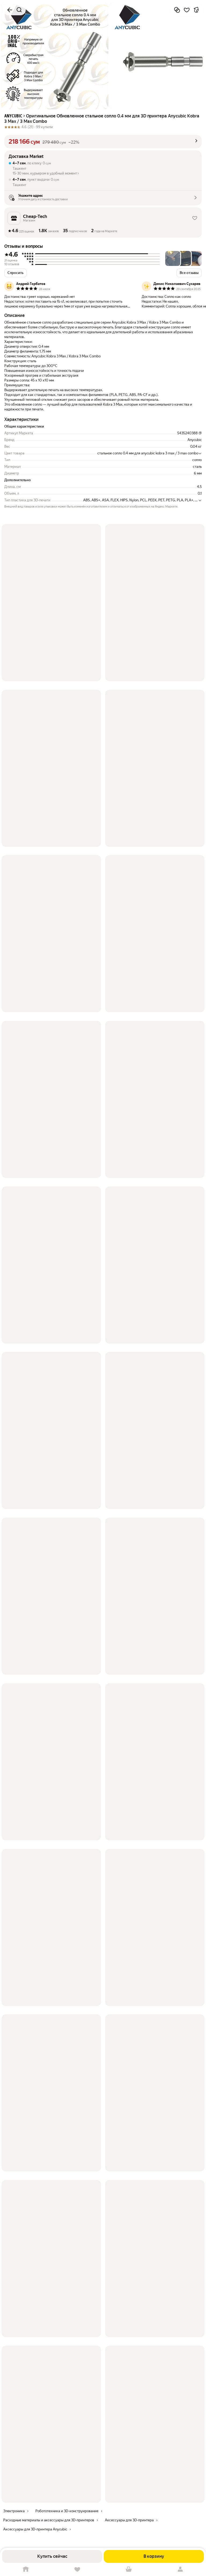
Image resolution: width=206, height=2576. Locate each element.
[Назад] (10, 10)
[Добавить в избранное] (187, 10)
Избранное (77, 2569)
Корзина (129, 2569)
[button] (103, 142)
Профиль (180, 2569)
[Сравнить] (177, 10)
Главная (26, 2569)
